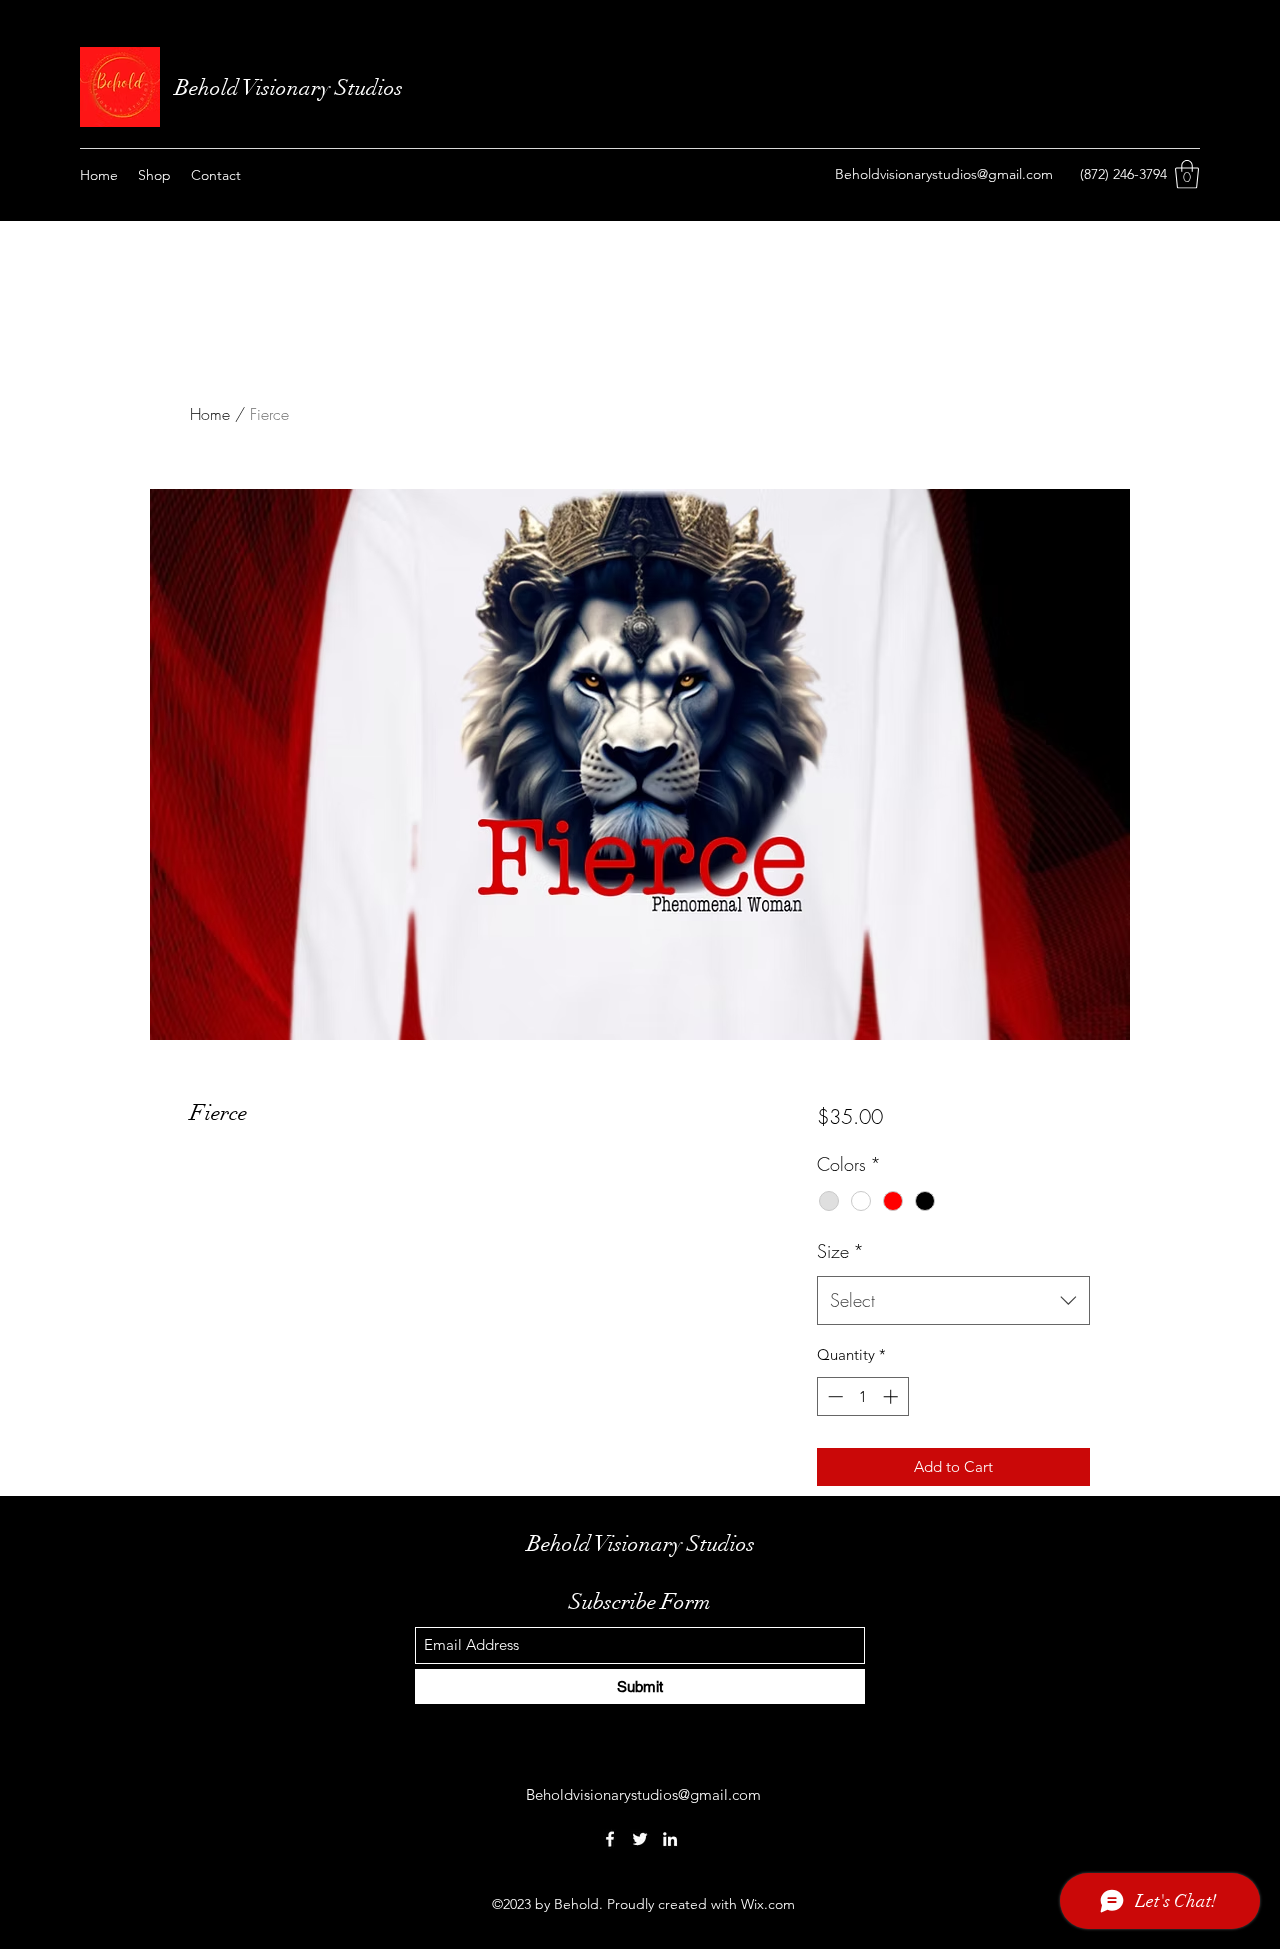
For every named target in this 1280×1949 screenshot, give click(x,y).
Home (210, 414)
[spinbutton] (862, 1396)
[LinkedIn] (670, 1839)
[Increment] (892, 1396)
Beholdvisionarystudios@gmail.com (944, 174)
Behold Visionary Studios (291, 87)
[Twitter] (640, 1839)
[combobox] (953, 1301)
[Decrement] (833, 1396)
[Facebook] (610, 1839)
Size (840, 1251)
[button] (1187, 174)
